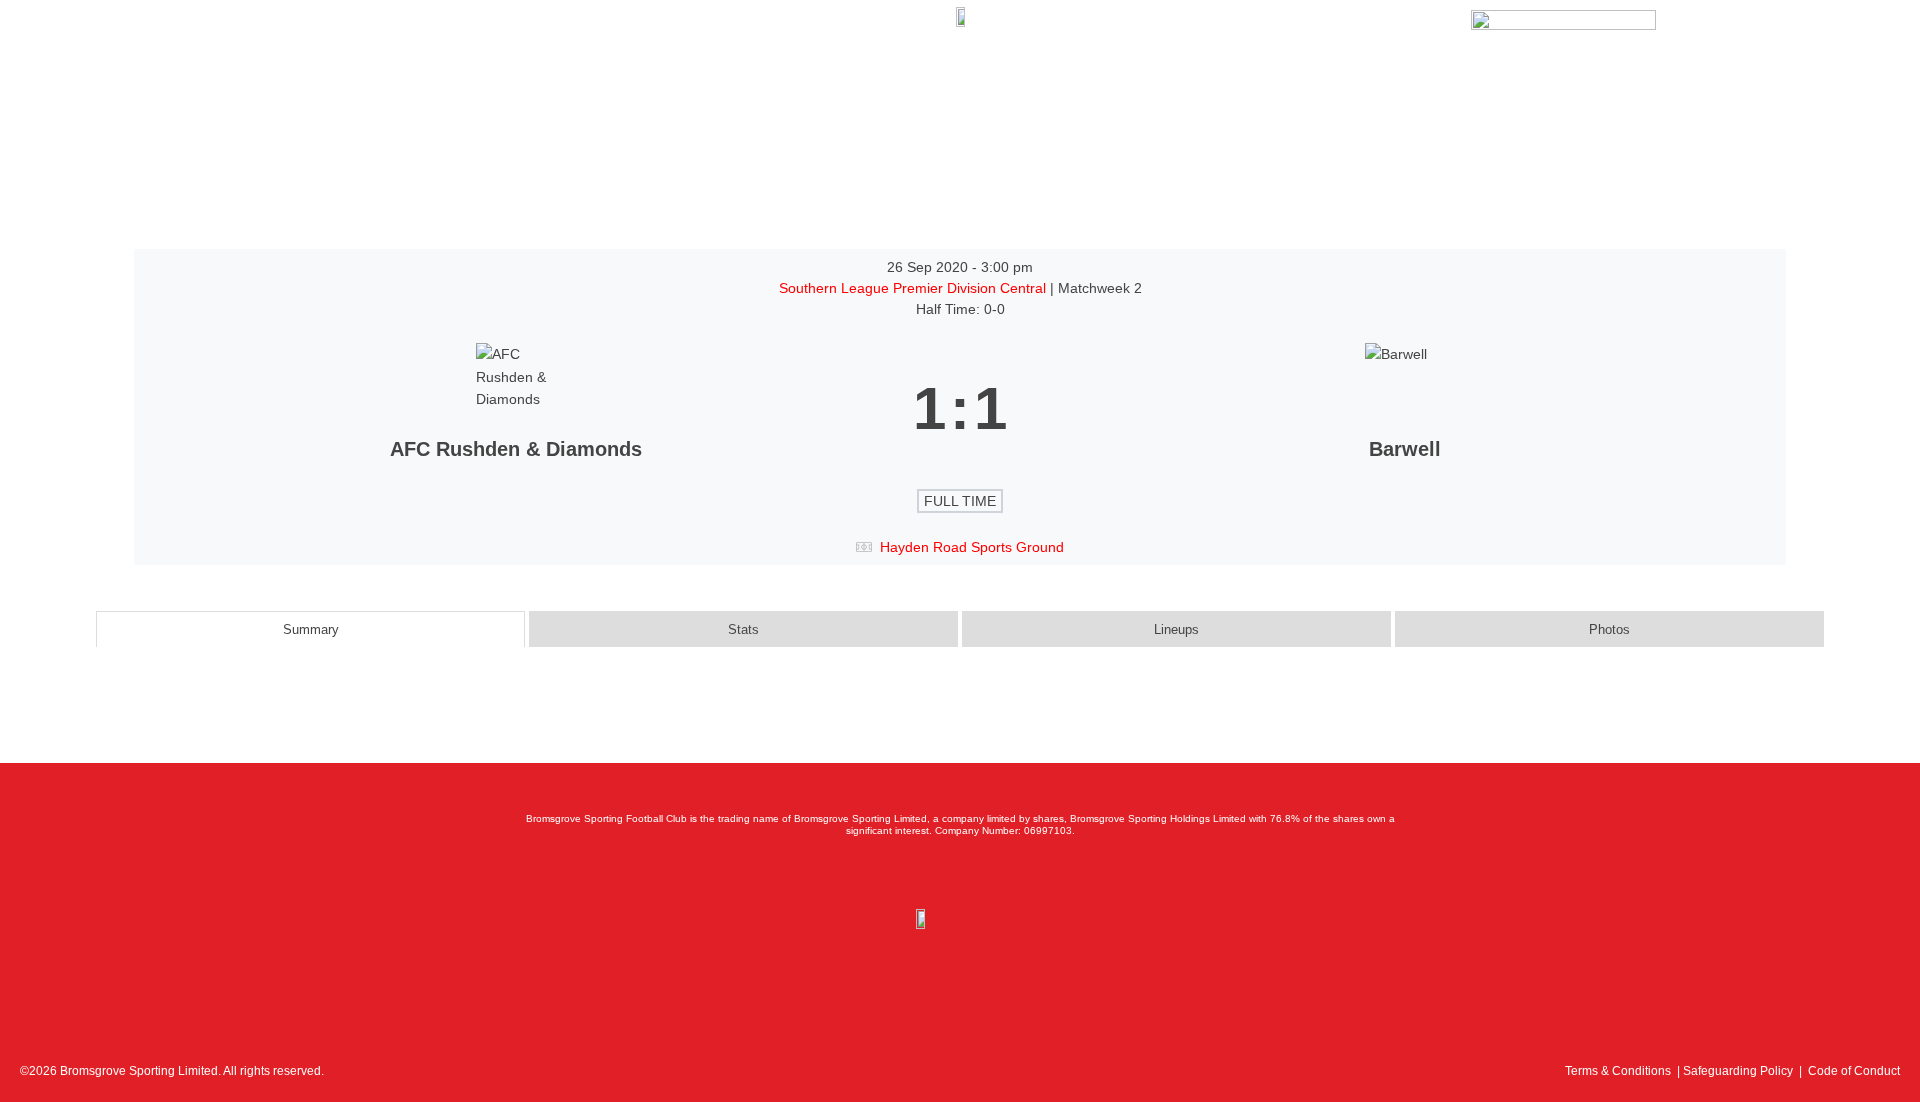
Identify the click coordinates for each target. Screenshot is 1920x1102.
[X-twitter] (916, 873)
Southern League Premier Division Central (914, 288)
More (483, 66)
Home (102, 66)
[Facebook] (872, 873)
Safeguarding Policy (1738, 1071)
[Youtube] (1004, 873)
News (244, 66)
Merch (336, 66)
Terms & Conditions (1618, 1071)
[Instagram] (960, 873)
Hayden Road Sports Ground (972, 547)
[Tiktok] (1048, 873)
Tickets (174, 66)
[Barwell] (1404, 409)
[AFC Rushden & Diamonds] (515, 409)
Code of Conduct (1854, 1071)
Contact (412, 66)
